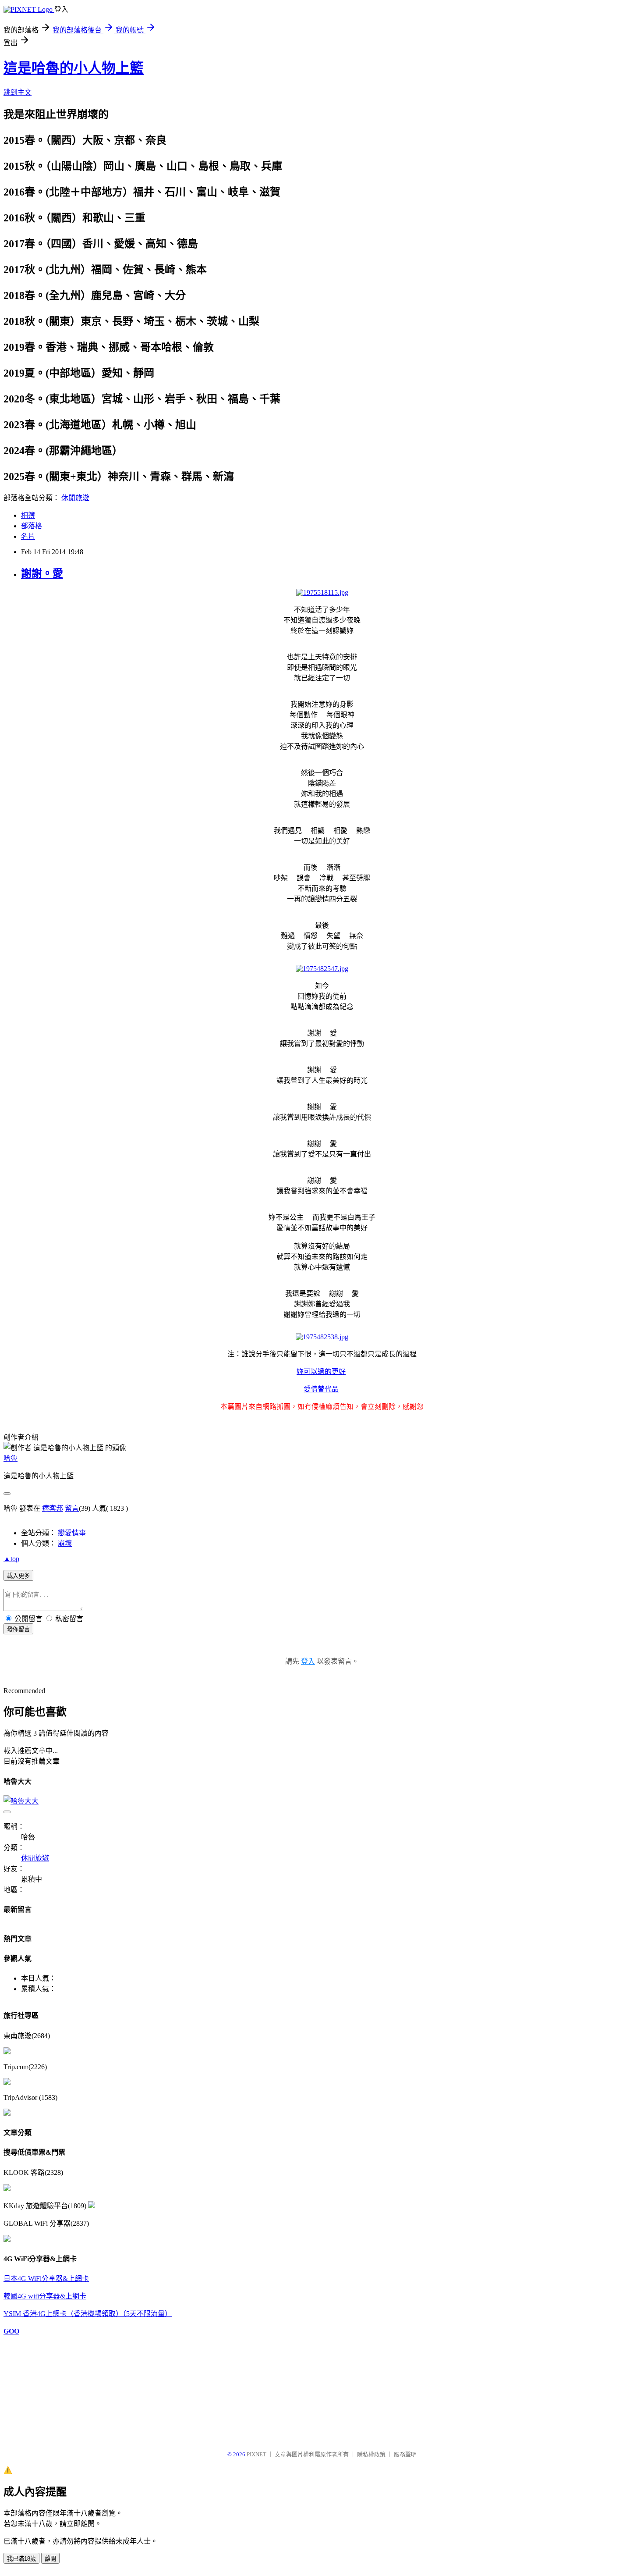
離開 (50, 2559)
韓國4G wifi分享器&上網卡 (45, 2296)
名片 (28, 536)
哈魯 (11, 1458)
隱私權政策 (371, 2454)
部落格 (32, 526)
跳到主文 (18, 92)
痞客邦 (53, 1508)
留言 (72, 1508)
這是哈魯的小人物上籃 (74, 68)
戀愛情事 (72, 1533)
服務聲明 (405, 2454)
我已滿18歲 (21, 2559)
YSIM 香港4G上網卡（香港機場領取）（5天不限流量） (88, 2314)
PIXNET (257, 2454)
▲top (11, 1559)
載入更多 (18, 1576)
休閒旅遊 (75, 498)
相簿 (28, 515)
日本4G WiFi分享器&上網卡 (46, 2279)
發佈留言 (18, 1629)
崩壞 (65, 1543)
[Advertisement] (47, 2389)
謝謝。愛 (42, 573)
